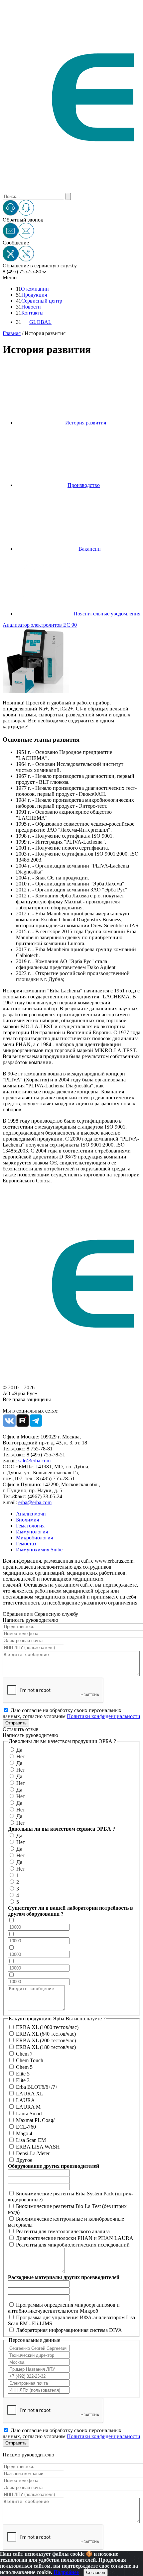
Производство (84, 485)
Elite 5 (23, 2074)
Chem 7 (24, 2054)
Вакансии (90, 549)
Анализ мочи (31, 1514)
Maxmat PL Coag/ (35, 2120)
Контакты (32, 313)
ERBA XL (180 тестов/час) (46, 2047)
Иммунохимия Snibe (39, 1550)
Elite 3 (23, 2080)
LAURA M (28, 2107)
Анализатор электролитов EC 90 (40, 625)
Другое (24, 2160)
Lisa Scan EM (31, 2140)
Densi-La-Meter (33, 2153)
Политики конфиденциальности (104, 1716)
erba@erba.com (35, 1502)
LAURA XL (30, 2094)
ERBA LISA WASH (38, 2147)
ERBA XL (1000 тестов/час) (47, 2027)
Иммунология (32, 1532)
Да (19, 1750)
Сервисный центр (42, 301)
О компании (35, 289)
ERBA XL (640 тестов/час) (46, 2034)
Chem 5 (24, 2067)
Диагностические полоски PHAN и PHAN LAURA (75, 2238)
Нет (21, 1756)
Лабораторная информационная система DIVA (69, 2330)
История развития (86, 423)
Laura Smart (29, 2114)
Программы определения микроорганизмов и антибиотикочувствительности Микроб (64, 2308)
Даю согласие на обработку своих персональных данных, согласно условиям (71, 1713)
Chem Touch (30, 2060)
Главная (12, 333)
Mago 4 (24, 2133)
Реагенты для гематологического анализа (63, 2231)
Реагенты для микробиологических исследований (73, 2245)
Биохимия (27, 1520)
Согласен (96, 2573)
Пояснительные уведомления (107, 614)
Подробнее (66, 2572)
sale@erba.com (34, 1461)
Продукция (34, 295)
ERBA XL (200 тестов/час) (46, 2040)
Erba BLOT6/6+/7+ (37, 2087)
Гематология (30, 1526)
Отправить (16, 1723)
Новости (31, 307)
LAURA (25, 2100)
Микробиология (34, 1538)
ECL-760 (26, 2127)
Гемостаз (26, 1544)
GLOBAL (40, 322)
